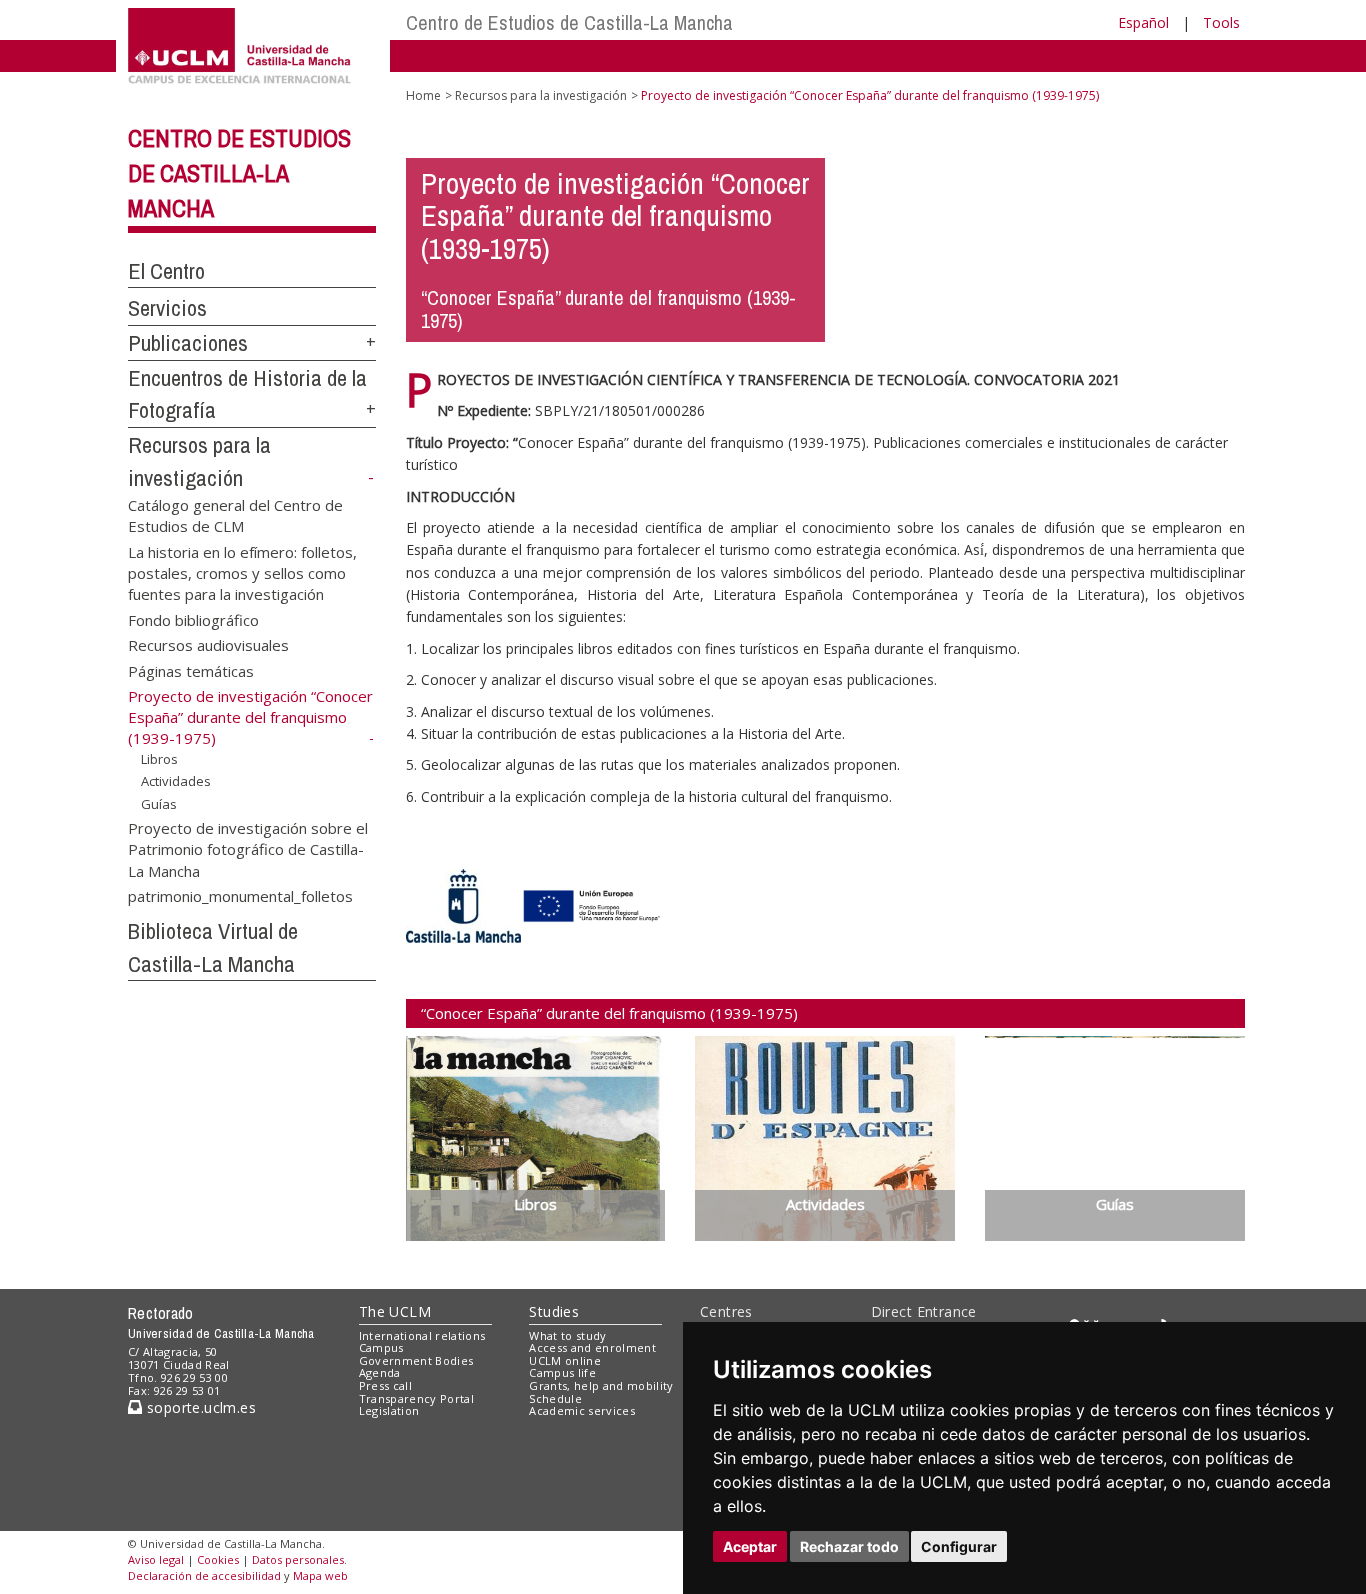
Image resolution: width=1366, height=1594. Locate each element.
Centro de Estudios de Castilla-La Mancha (569, 22)
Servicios (167, 308)
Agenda (380, 1372)
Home (423, 95)
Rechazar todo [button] (849, 1546)
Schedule (555, 1398)
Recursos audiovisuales (208, 645)
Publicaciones (188, 343)
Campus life (562, 1372)
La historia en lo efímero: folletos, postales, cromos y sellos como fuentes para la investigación (242, 572)
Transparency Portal (416, 1398)
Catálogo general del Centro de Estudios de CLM (235, 514)
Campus (381, 1347)
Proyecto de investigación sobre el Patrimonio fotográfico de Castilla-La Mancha (248, 848)
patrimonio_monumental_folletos (240, 896)
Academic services (582, 1410)
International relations (422, 1335)
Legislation (389, 1410)
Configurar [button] (959, 1546)
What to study (567, 1335)
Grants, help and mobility (601, 1385)
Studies (554, 1311)
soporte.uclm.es (199, 1407)
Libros (159, 759)
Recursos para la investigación (541, 95)
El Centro (166, 271)
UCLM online (565, 1360)
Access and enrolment (592, 1347)
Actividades (176, 781)
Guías (159, 804)
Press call (385, 1385)
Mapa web (320, 1575)
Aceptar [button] (750, 1546)
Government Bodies (416, 1360)
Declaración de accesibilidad (204, 1575)
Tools (1221, 22)
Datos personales (298, 1559)
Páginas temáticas (191, 670)
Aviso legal (156, 1559)
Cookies (218, 1559)
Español (1143, 22)
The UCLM (395, 1311)
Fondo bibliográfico (193, 619)
